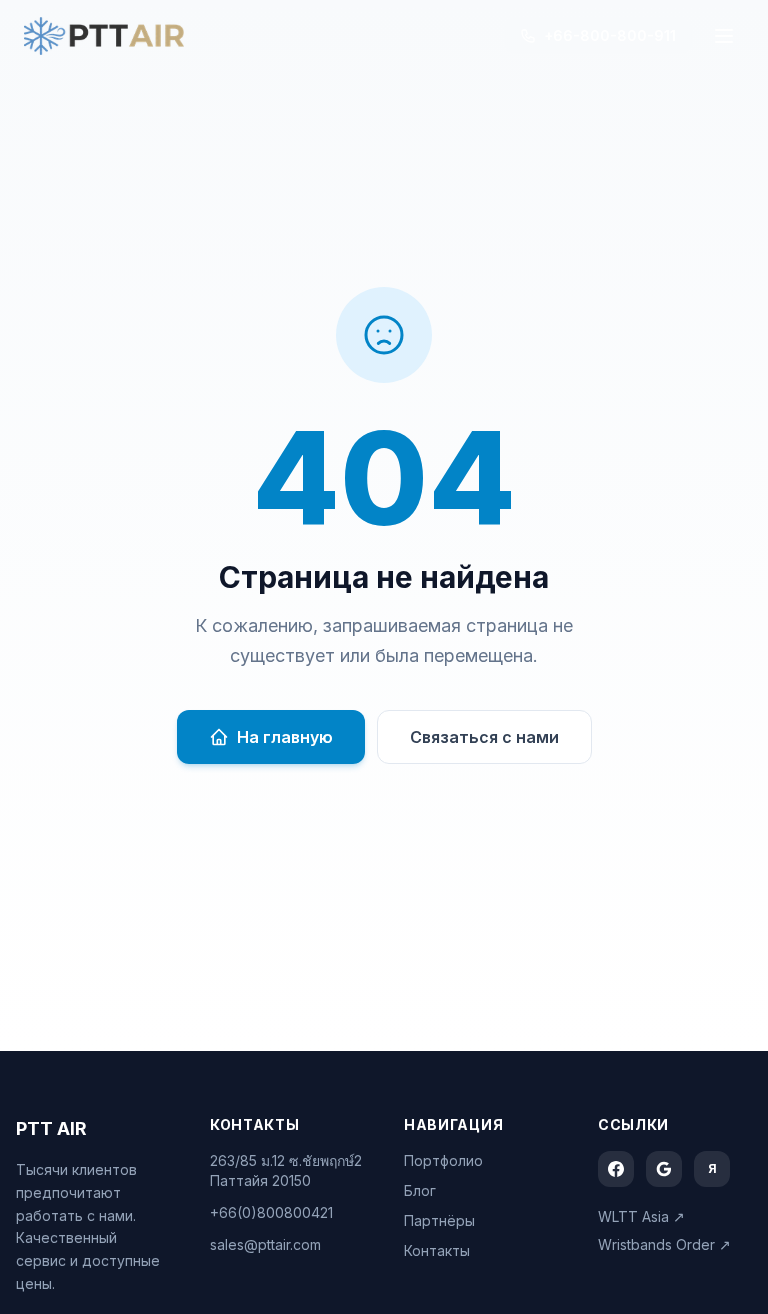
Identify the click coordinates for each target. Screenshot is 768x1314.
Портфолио (443, 1160)
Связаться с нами (484, 737)
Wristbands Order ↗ (664, 1244)
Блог (420, 1190)
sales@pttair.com (265, 1244)
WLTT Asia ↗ (641, 1216)
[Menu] (724, 36)
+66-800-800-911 (610, 35)
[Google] (664, 1169)
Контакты (437, 1250)
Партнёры (439, 1220)
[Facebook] (616, 1169)
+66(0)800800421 (271, 1212)
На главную (285, 737)
